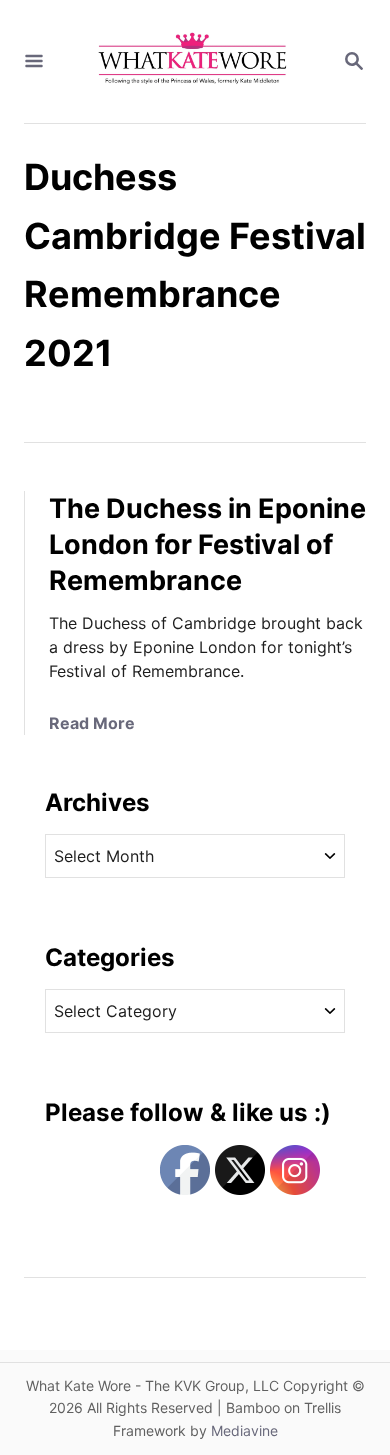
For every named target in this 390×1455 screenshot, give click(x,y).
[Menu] (34, 62)
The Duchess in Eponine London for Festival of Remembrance (207, 544)
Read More (92, 723)
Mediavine (244, 1430)
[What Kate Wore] (193, 61)
